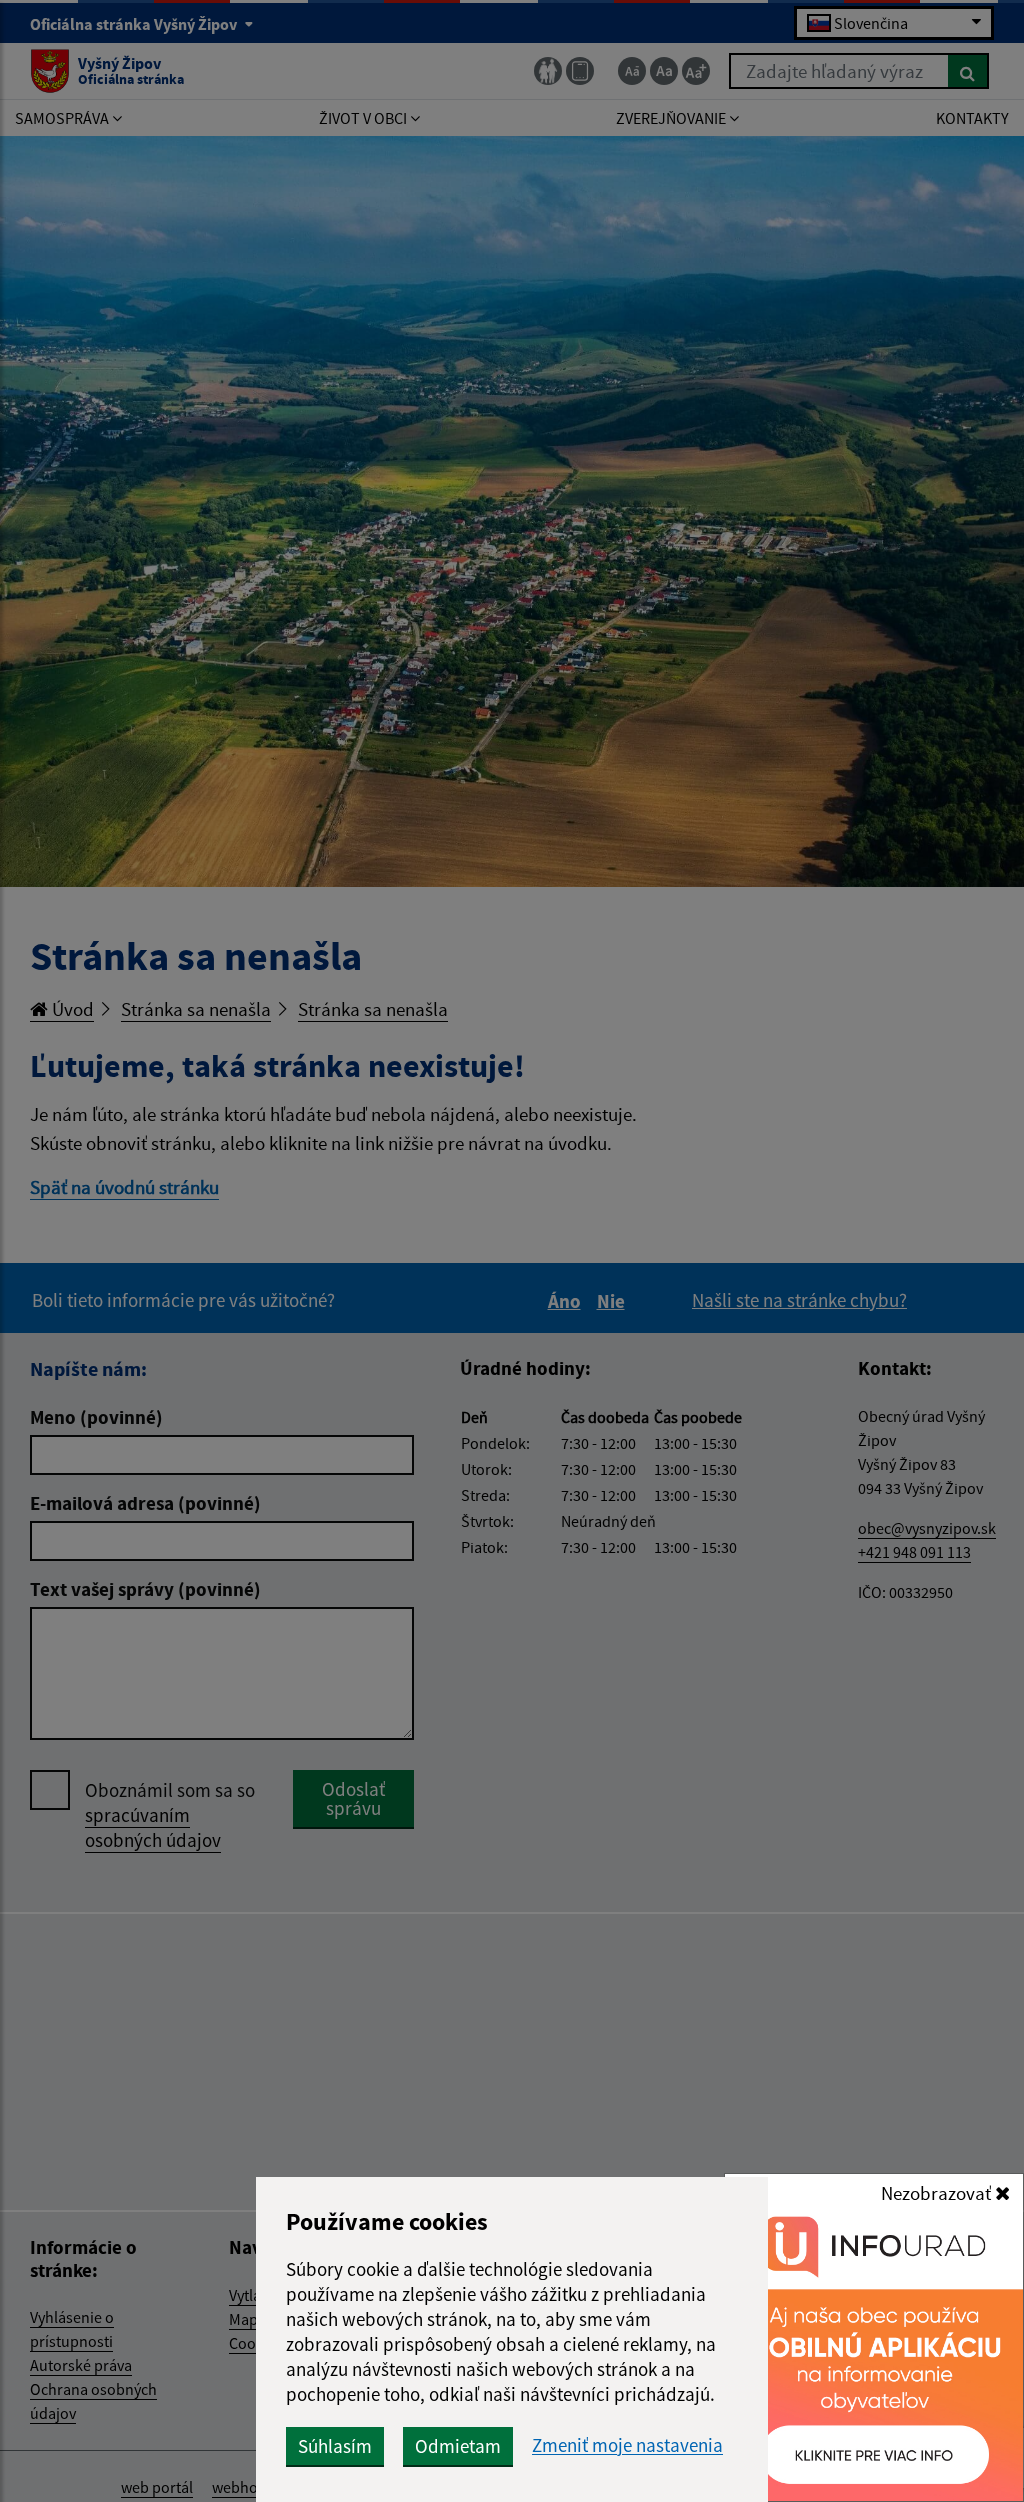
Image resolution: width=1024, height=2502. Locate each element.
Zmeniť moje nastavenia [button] (627, 2445)
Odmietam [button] (458, 2446)
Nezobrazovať (938, 2193)
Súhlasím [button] (335, 2446)
